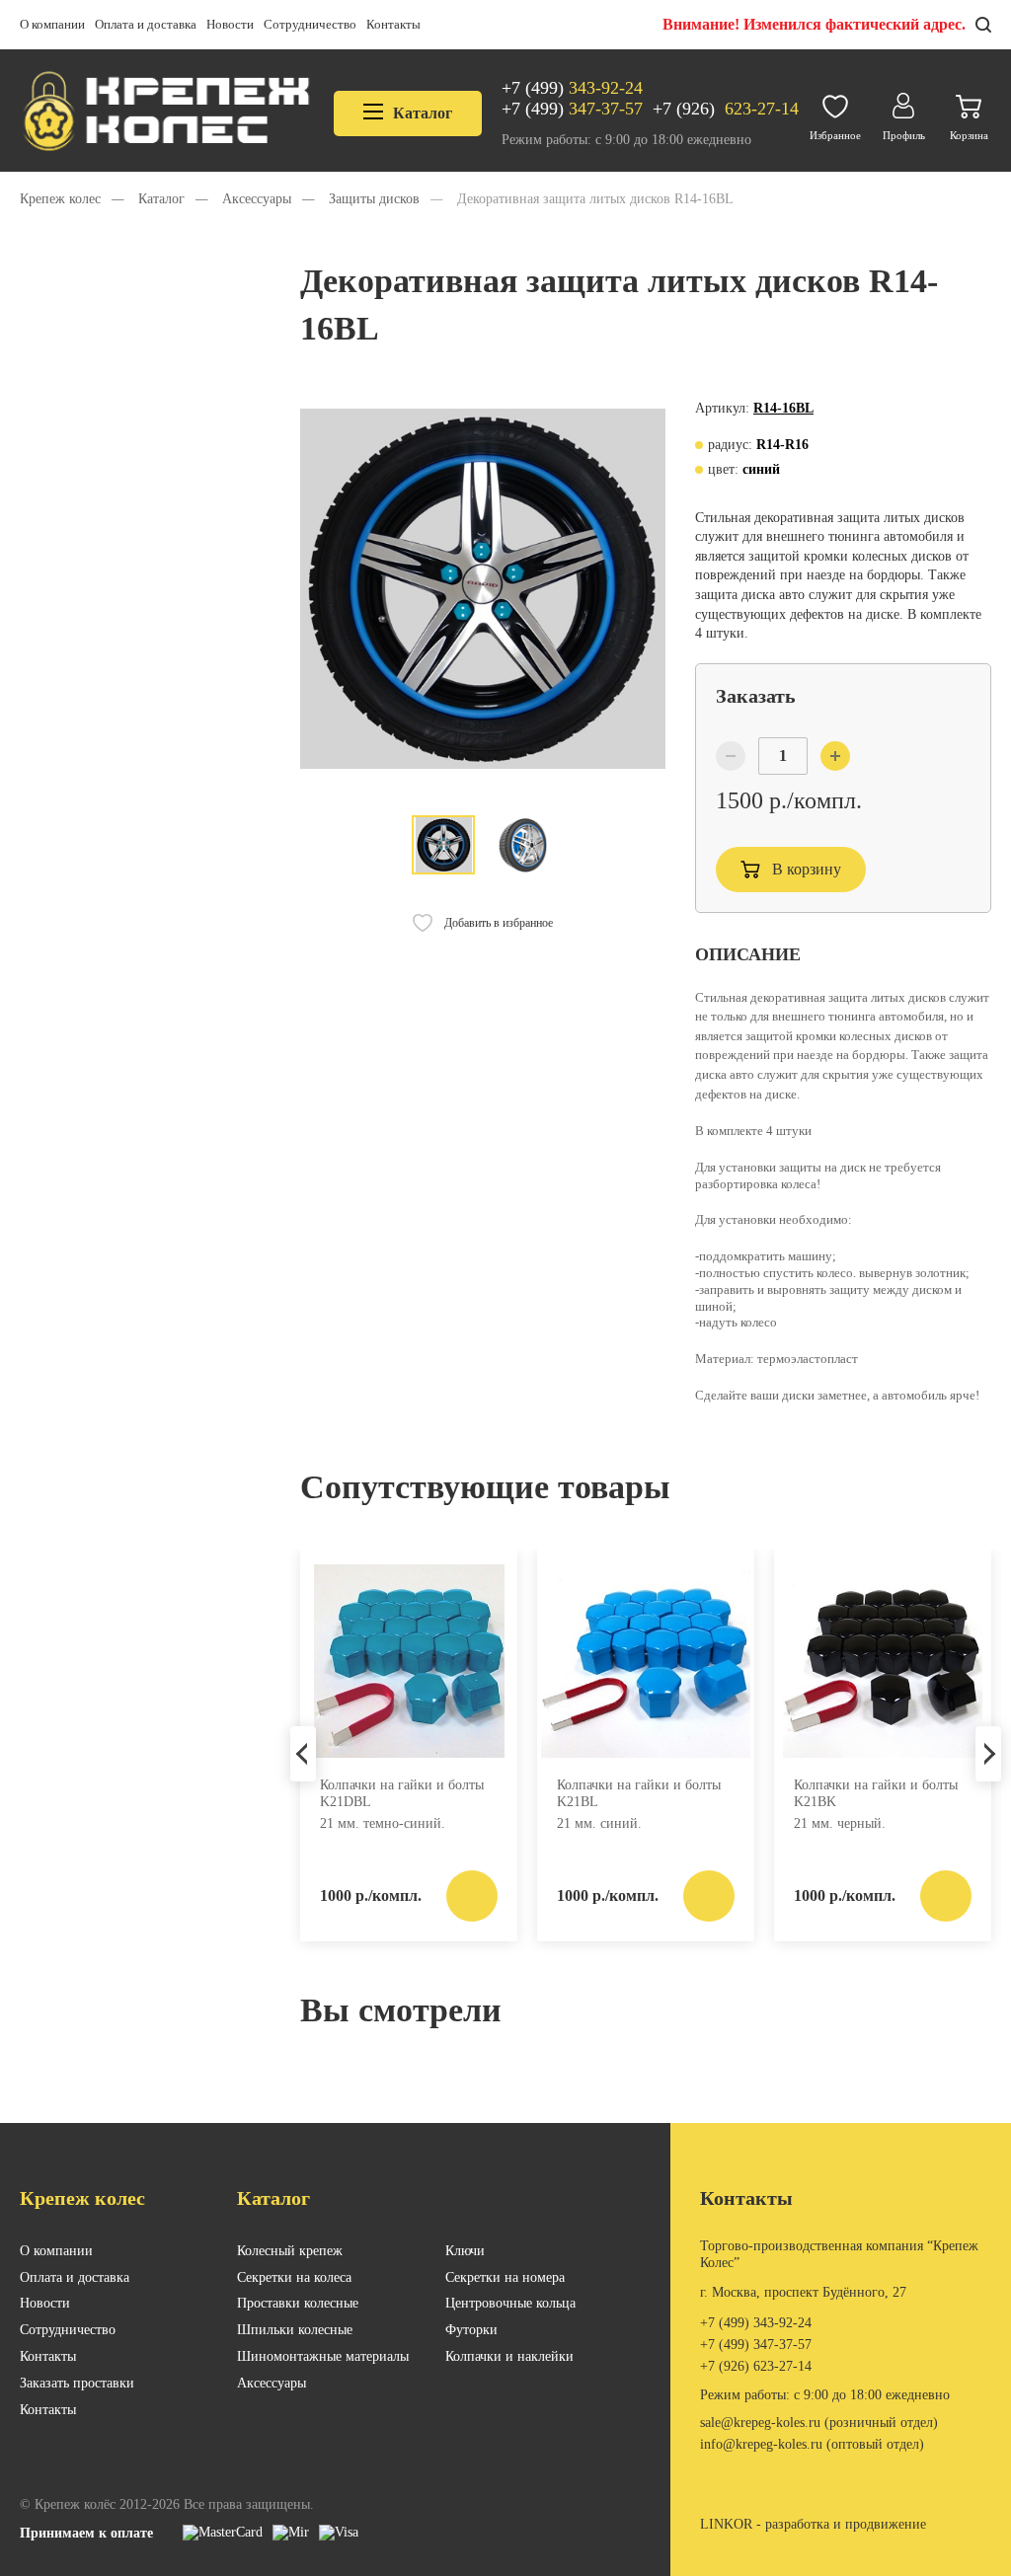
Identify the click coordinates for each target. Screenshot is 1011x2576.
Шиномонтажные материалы (323, 2356)
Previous (303, 1754)
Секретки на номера (505, 2277)
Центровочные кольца (510, 2303)
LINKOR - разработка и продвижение (813, 2524)
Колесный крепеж (290, 2251)
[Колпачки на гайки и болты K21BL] (646, 1661)
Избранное (835, 135)
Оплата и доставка (146, 24)
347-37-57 (572, 109)
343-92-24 (572, 88)
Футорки (471, 2330)
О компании (52, 24)
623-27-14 (726, 109)
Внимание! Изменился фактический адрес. (814, 24)
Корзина (969, 135)
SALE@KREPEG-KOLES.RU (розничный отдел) (819, 2423)
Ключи (465, 2251)
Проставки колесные (298, 2303)
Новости (230, 24)
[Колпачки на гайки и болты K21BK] (883, 1661)
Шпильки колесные (295, 2330)
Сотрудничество (310, 24)
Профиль (904, 135)
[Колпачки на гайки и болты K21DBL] (409, 1661)
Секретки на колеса (294, 2277)
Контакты (393, 24)
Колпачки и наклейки (509, 2356)
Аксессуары (272, 2383)
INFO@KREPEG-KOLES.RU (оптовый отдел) (812, 2444)
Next (988, 1754)
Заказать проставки (77, 2383)
